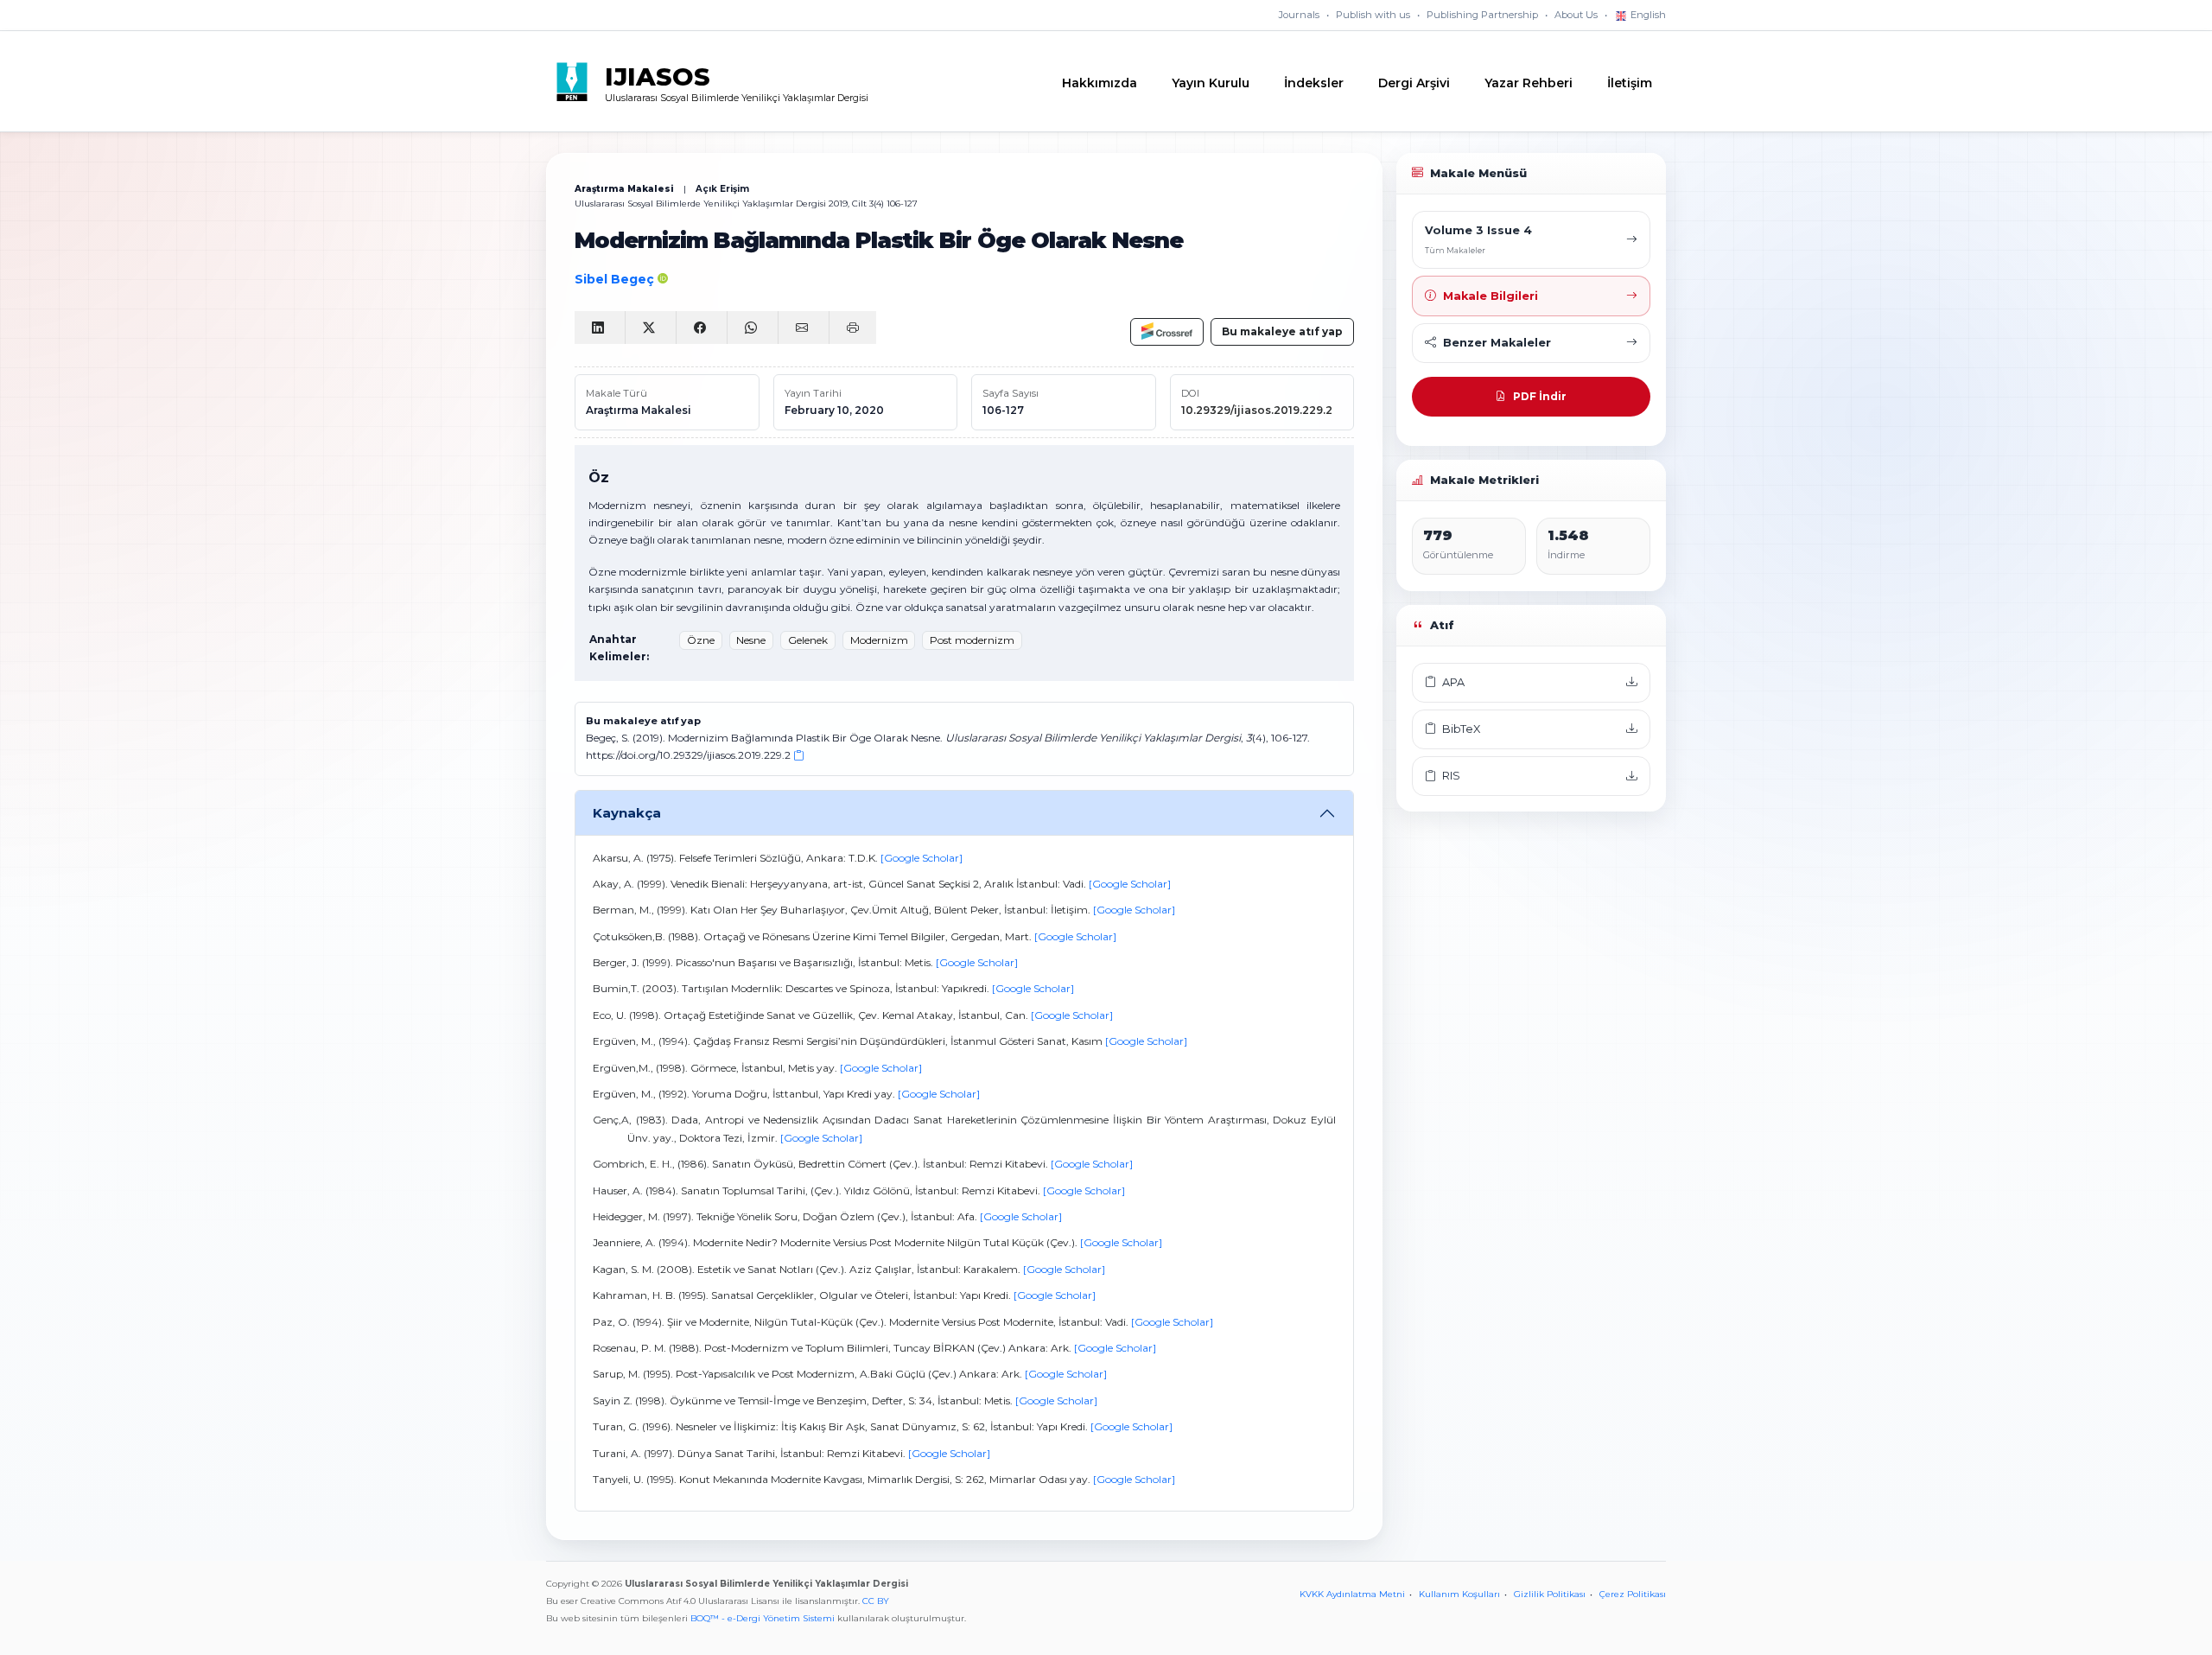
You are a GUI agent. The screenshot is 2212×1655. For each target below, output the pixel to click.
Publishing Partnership (1482, 15)
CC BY (876, 1601)
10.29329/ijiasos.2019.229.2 (1257, 410)
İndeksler (1314, 83)
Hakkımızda (1100, 83)
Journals (1299, 15)
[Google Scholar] (922, 858)
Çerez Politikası (1633, 1594)
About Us (1576, 15)
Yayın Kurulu (1211, 83)
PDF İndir (1540, 396)
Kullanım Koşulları (1459, 1594)
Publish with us (1373, 15)
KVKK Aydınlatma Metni (1352, 1594)
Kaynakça (627, 813)
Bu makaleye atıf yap (1282, 331)
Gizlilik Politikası (1550, 1594)
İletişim (1630, 83)
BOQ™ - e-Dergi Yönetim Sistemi (763, 1618)
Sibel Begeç (616, 279)
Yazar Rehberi (1529, 83)
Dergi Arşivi (1414, 83)
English (1647, 15)
